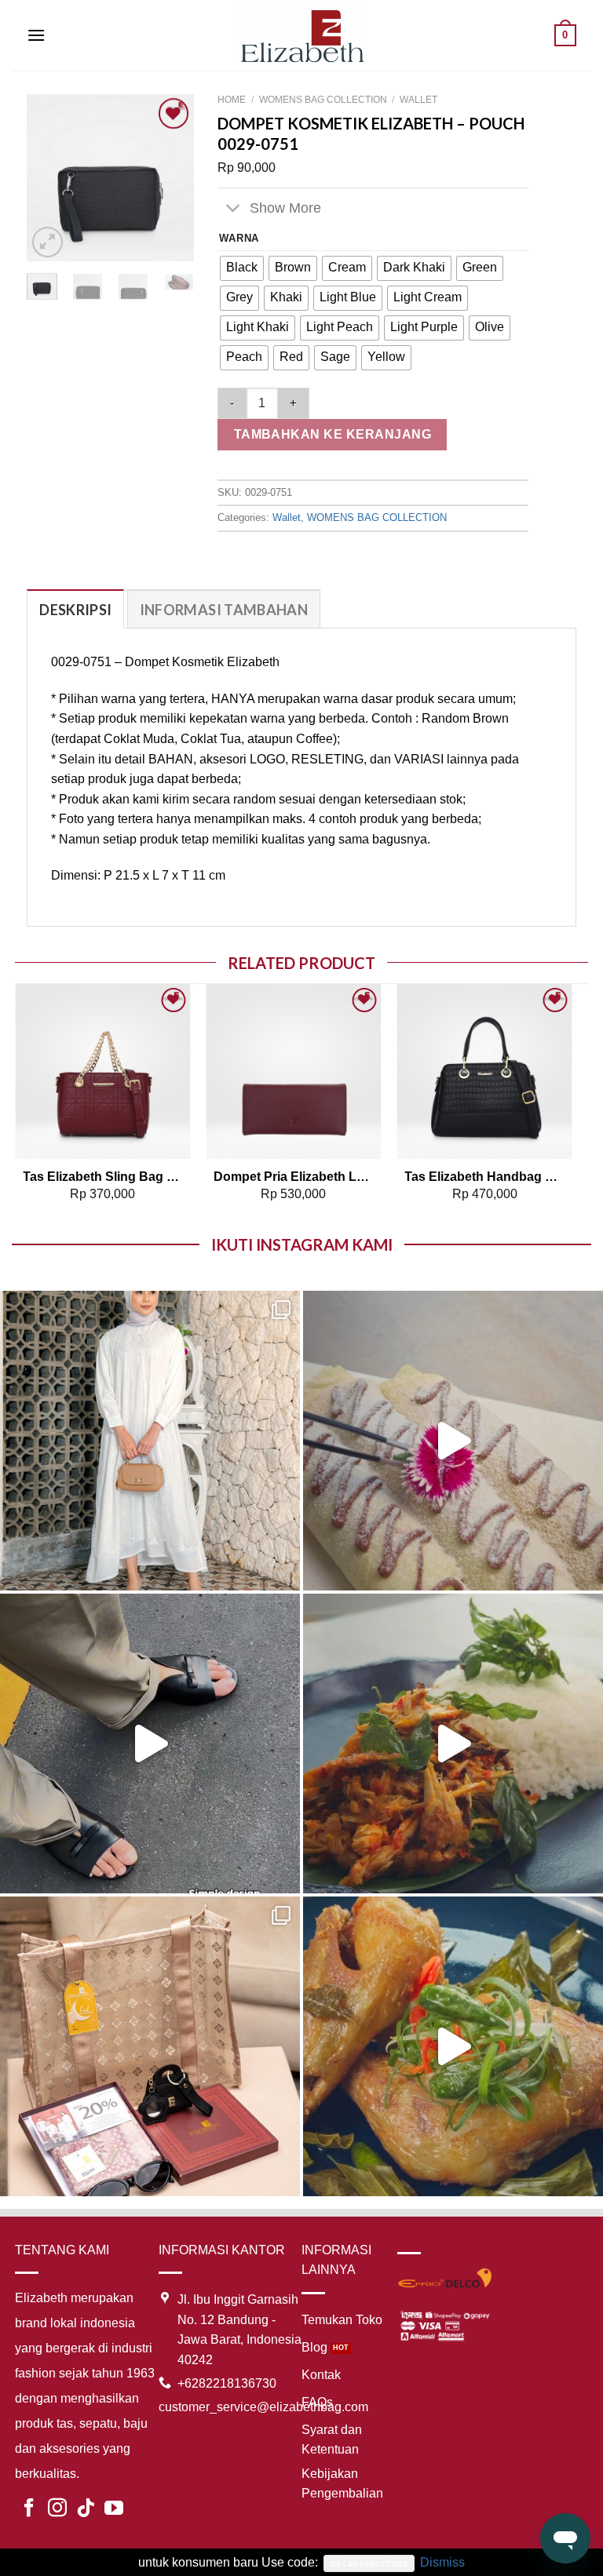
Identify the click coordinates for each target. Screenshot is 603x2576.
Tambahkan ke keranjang (333, 434)
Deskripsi (75, 610)
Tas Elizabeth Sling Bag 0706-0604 (103, 1177)
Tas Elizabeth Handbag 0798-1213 (484, 1177)
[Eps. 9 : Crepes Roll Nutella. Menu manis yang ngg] (453, 1441)
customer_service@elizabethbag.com (263, 2407)
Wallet (418, 100)
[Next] (171, 178)
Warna (239, 239)
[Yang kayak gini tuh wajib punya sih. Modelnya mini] (150, 1743)
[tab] (75, 609)
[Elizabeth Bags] (301, 35)
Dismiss (442, 2562)
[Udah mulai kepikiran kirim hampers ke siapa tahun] (150, 2046)
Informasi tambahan (224, 610)
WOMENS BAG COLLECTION (323, 100)
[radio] (242, 268)
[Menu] (36, 35)
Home (232, 100)
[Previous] (50, 178)
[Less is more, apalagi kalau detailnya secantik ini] (150, 1441)
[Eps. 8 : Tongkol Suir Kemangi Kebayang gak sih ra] (453, 1743)
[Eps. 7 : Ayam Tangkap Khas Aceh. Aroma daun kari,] (453, 2046)
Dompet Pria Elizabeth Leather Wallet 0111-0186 (294, 1177)
